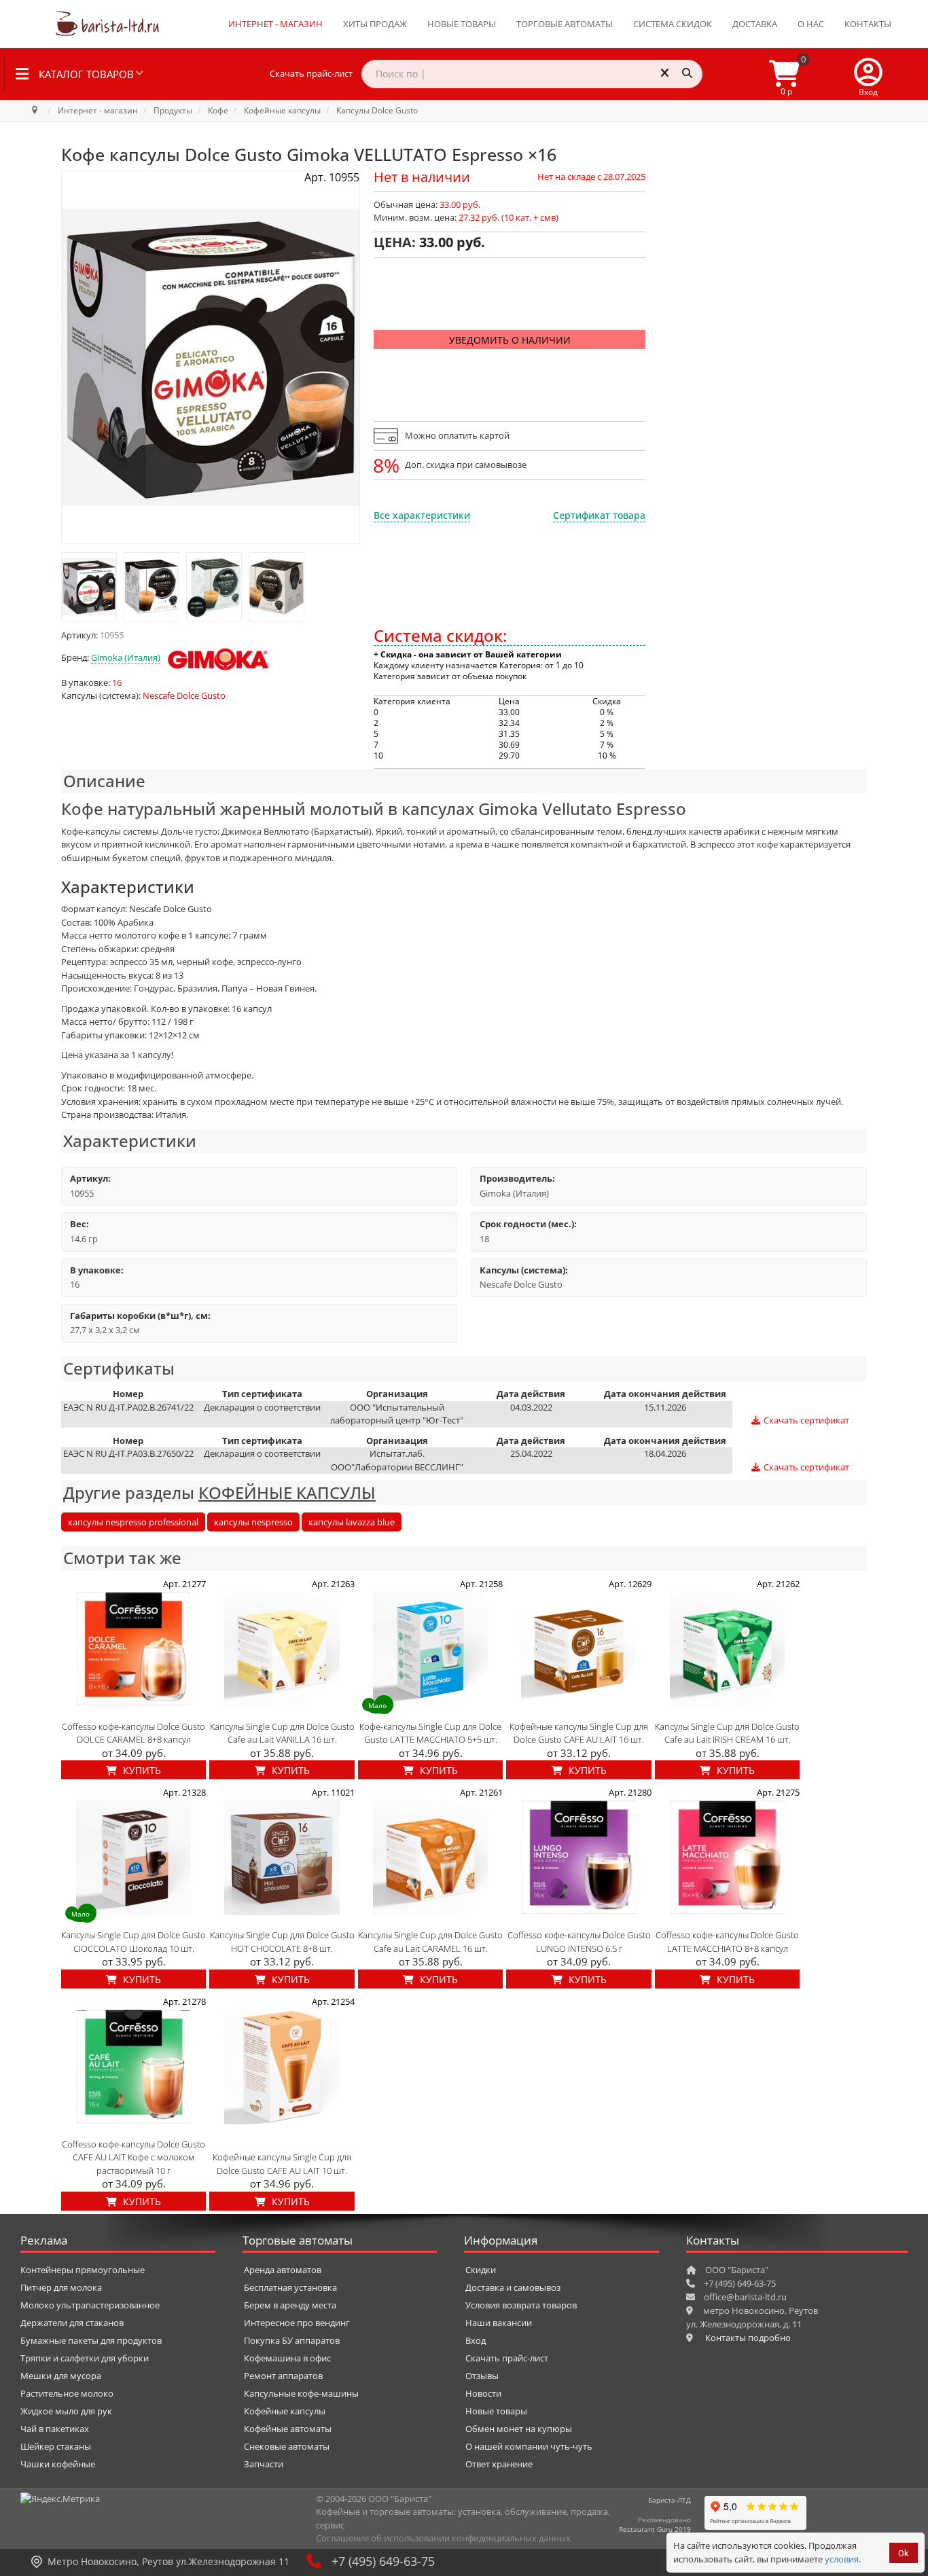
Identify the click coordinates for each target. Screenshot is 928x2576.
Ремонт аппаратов (283, 2376)
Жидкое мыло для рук (66, 2411)
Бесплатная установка (290, 2287)
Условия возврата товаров (521, 2305)
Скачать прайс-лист (311, 73)
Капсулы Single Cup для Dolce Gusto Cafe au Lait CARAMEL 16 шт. (430, 1942)
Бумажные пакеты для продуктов (91, 2340)
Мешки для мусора (61, 2376)
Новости (483, 2393)
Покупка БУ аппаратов (292, 2340)
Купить (141, 1770)
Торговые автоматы (565, 24)
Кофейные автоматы (288, 2429)
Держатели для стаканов (72, 2323)
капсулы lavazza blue (352, 1522)
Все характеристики (422, 515)
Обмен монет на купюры (519, 2429)
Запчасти (264, 2464)
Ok (904, 2553)
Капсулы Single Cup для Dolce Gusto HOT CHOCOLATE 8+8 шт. (282, 1942)
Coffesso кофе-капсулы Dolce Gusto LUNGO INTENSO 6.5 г (579, 1942)
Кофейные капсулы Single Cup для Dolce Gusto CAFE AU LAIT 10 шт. (282, 2164)
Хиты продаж (375, 24)
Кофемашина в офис (287, 2358)
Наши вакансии (499, 2323)
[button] (868, 74)
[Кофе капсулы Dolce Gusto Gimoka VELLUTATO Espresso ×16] (89, 587)
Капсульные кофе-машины (301, 2393)
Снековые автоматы (287, 2446)
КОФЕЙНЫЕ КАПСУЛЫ (287, 1492)
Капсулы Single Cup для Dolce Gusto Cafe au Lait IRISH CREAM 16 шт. (727, 1733)
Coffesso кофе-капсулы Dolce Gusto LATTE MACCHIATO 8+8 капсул (727, 1942)
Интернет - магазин (275, 24)
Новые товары (462, 24)
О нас (811, 24)
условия (842, 2559)
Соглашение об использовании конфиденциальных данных (443, 2538)
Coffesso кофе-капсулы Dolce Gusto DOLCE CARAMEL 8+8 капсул (133, 1733)
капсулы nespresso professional (133, 1522)
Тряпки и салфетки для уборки (85, 2358)
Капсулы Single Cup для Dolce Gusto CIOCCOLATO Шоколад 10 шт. (133, 1942)
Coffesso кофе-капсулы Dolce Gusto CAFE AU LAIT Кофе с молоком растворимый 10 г (133, 2157)
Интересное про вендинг (297, 2323)
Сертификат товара (599, 515)
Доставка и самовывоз (513, 2287)
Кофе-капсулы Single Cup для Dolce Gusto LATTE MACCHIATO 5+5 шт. (430, 1733)
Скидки (481, 2270)
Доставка (755, 24)
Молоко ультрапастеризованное (90, 2305)
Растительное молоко (67, 2393)
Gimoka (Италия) (126, 657)
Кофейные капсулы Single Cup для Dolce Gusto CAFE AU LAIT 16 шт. (579, 1733)
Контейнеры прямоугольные (83, 2270)
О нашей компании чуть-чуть (529, 2446)
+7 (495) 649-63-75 (383, 2561)
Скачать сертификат (805, 1420)
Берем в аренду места (290, 2305)
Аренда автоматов (283, 2270)
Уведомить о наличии (510, 340)
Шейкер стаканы (56, 2446)
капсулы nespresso (253, 1522)
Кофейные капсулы (285, 2411)
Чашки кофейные (58, 2464)
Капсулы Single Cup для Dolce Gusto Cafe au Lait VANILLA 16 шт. (282, 1733)
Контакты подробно (748, 2338)
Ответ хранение (499, 2464)
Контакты (868, 24)
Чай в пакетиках (55, 2429)
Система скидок (673, 24)
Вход (476, 2340)
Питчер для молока (61, 2287)
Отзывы (482, 2376)
